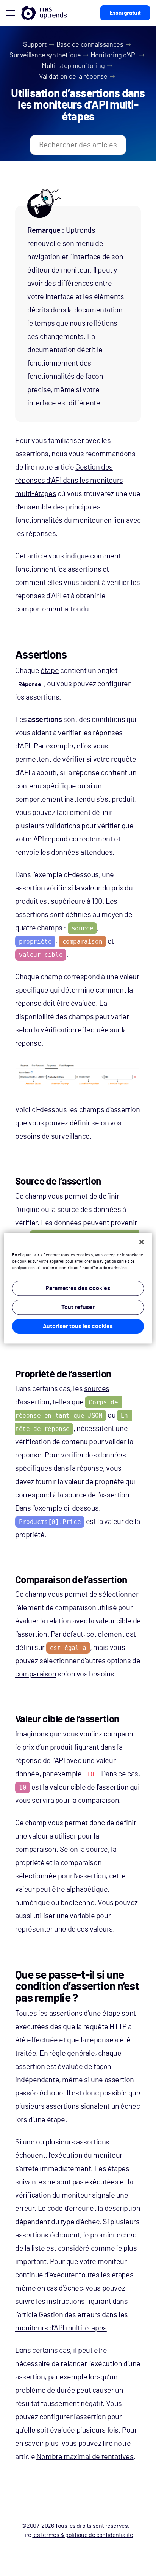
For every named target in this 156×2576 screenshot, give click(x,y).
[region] (78, 1288)
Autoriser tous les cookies (78, 1326)
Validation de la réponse (73, 77)
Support (35, 45)
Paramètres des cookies (78, 1288)
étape (50, 671)
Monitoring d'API (114, 55)
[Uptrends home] (44, 13)
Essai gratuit (125, 13)
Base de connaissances (90, 45)
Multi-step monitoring (73, 66)
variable (82, 1916)
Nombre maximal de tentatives (85, 2457)
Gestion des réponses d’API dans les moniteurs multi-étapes (69, 481)
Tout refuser (78, 1307)
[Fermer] (142, 1242)
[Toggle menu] (11, 13)
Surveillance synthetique (45, 55)
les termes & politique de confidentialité (83, 2535)
